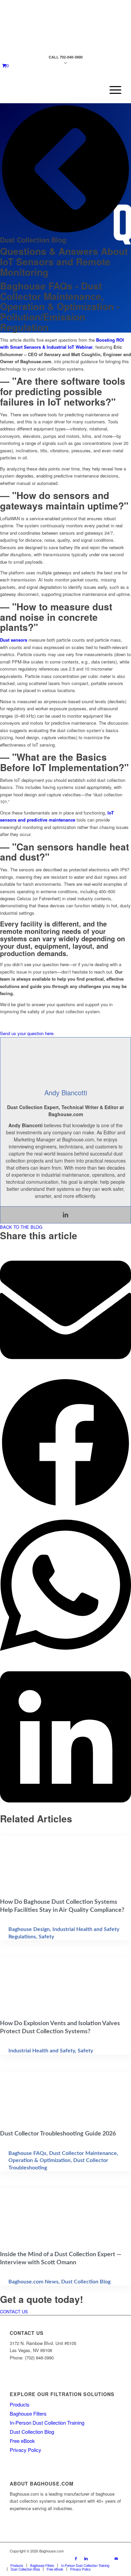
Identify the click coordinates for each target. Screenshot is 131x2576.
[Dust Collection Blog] (65, 233)
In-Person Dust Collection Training (47, 2422)
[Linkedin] (65, 1215)
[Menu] (112, 90)
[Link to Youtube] (96, 2558)
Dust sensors (14, 640)
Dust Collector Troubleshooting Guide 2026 (58, 2134)
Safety (46, 1937)
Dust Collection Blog (33, 240)
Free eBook (22, 2441)
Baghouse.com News (33, 2282)
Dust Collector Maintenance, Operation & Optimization (57, 296)
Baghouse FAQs (36, 286)
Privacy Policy (26, 2450)
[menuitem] (112, 90)
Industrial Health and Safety (42, 2051)
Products (20, 2404)
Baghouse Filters (28, 2413)
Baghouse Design (29, 1929)
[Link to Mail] (116, 2558)
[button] (65, 1311)
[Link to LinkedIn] (86, 2558)
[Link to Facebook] (76, 2558)
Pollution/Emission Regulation (43, 322)
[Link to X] (106, 2558)
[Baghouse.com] (54, 90)
